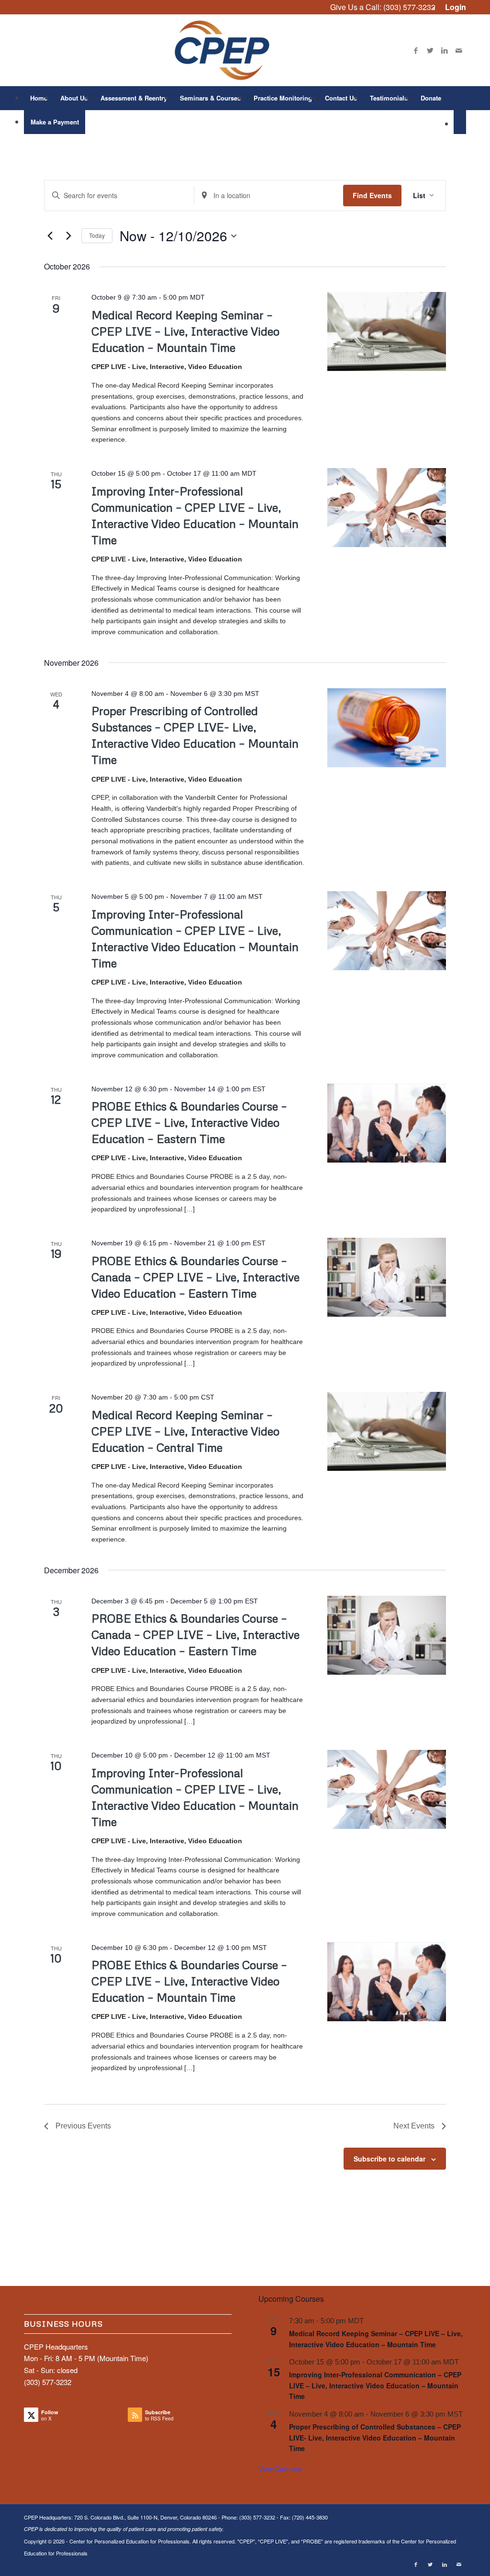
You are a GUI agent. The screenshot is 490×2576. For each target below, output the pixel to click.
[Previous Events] (50, 236)
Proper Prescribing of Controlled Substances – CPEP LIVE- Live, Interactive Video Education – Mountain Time (375, 2437)
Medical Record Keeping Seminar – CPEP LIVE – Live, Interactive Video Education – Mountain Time (185, 331)
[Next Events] (68, 236)
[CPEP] (245, 50)
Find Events (372, 195)
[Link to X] (430, 50)
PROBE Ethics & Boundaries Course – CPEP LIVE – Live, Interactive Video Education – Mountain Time (189, 1981)
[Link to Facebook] (416, 50)
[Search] (460, 122)
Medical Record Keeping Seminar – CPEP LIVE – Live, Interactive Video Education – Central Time (185, 1431)
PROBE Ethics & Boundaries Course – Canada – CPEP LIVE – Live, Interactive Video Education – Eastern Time (195, 1277)
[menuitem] (453, 7)
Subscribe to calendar (390, 2159)
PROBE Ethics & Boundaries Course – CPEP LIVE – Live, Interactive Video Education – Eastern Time (189, 1122)
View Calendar (280, 2469)
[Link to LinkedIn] (445, 50)
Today (97, 235)
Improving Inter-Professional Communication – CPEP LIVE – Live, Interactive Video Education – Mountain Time (375, 2385)
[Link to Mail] (459, 50)
